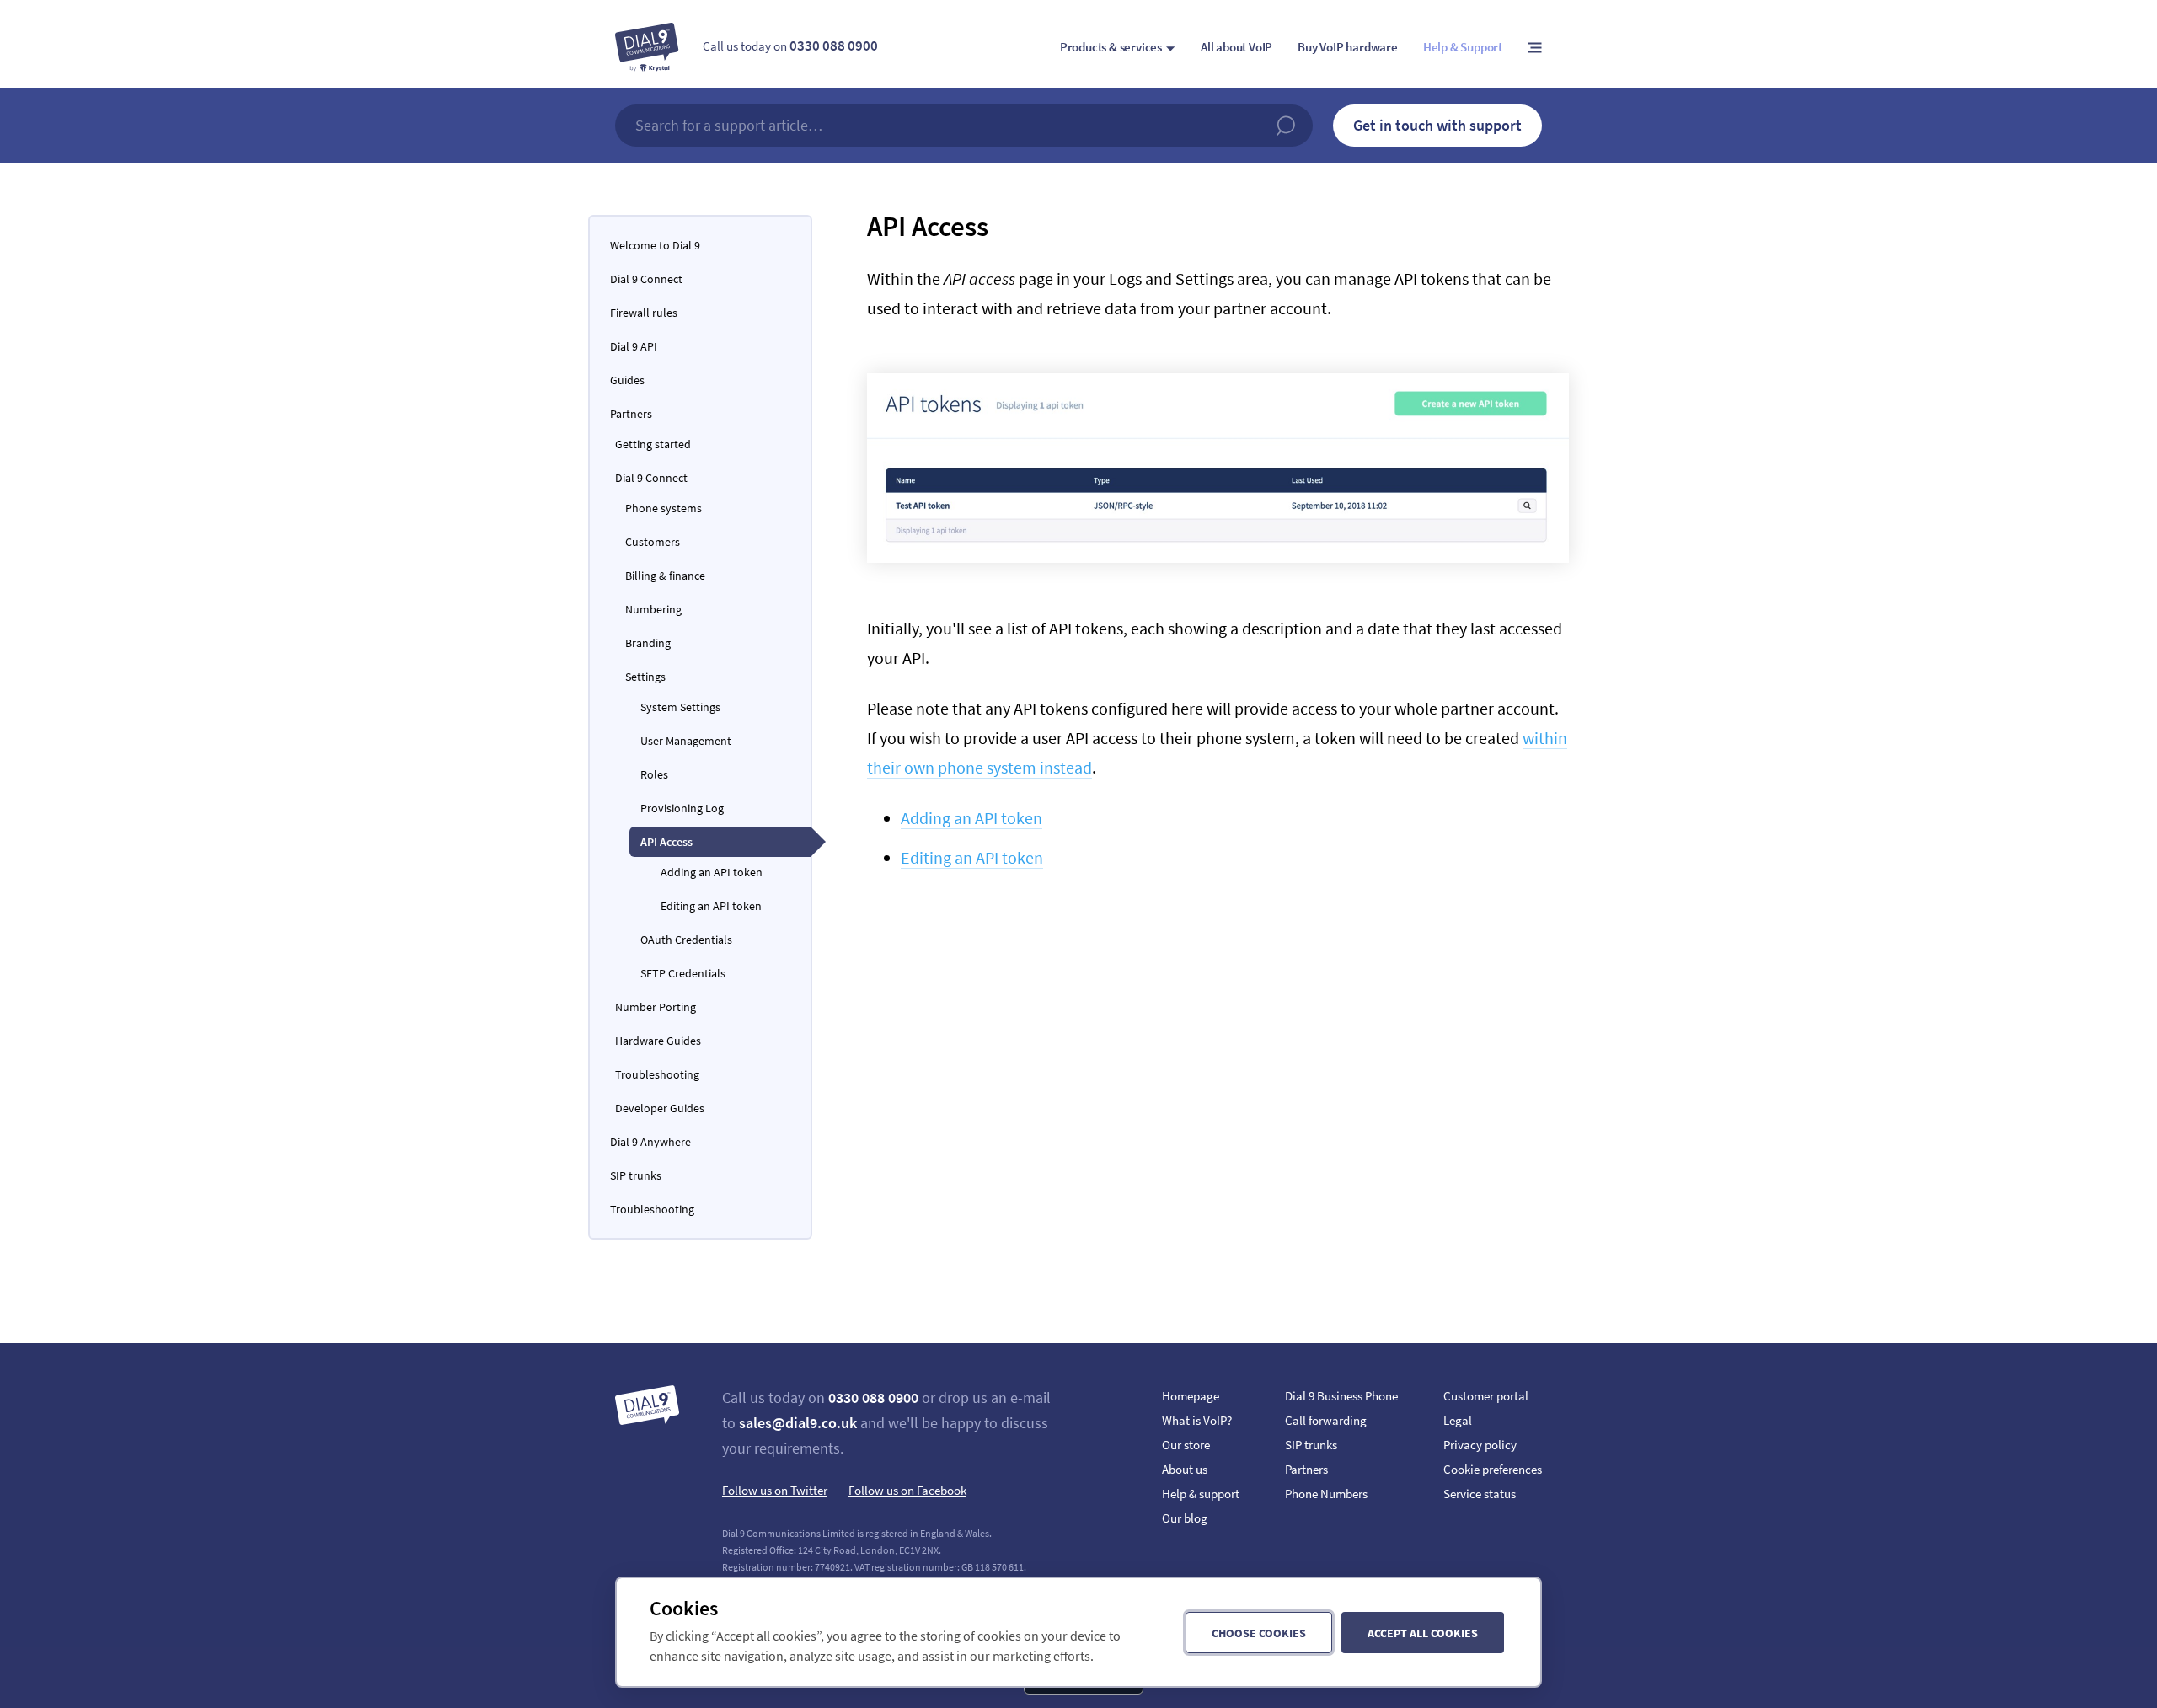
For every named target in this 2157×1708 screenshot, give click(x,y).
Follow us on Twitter (775, 1490)
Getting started (653, 444)
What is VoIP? (1197, 1420)
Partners (631, 414)
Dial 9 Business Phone (1341, 1396)
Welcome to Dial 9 (655, 245)
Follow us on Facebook (907, 1490)
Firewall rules (644, 313)
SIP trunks (636, 1175)
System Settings (680, 707)
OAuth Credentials (686, 940)
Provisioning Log (682, 808)
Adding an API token (971, 818)
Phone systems (664, 508)
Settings (645, 677)
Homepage (1191, 1396)
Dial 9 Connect (646, 279)
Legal (1458, 1420)
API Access (666, 842)
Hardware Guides (658, 1041)
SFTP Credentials (683, 973)
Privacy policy (1480, 1445)
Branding (648, 643)
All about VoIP (1236, 47)
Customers (653, 542)
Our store (1186, 1445)
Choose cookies (1259, 1633)
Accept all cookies (1423, 1633)
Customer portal (1486, 1396)
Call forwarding (1326, 1420)
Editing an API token (972, 857)
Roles (654, 774)
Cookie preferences (1493, 1469)
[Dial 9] (647, 47)
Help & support (1201, 1494)
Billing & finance (665, 576)
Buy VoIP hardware (1348, 47)
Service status (1480, 1494)
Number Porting (656, 1007)
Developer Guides (660, 1108)
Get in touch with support (1437, 125)
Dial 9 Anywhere (650, 1142)
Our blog (1185, 1518)
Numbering (653, 609)
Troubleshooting (657, 1074)
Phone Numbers (1326, 1494)
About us (1185, 1469)
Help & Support (1463, 47)
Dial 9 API (634, 346)
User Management (686, 741)
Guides (627, 380)
